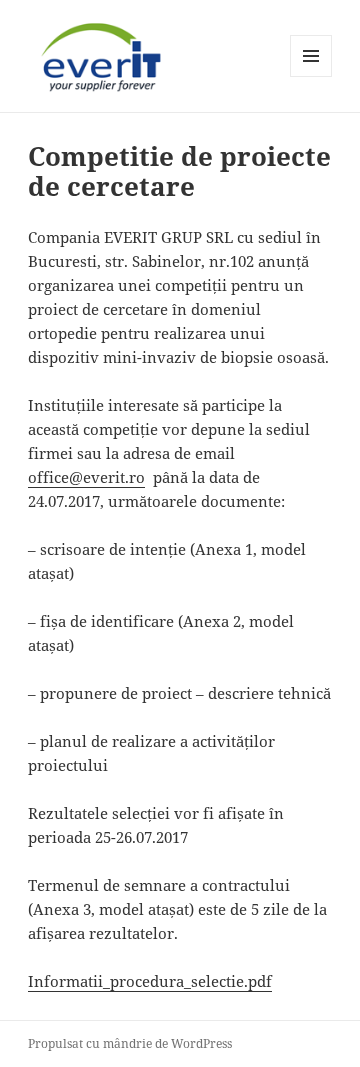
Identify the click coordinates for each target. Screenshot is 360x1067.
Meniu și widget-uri (311, 76)
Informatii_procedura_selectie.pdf (150, 981)
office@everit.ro (86, 477)
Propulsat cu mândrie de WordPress (130, 1043)
